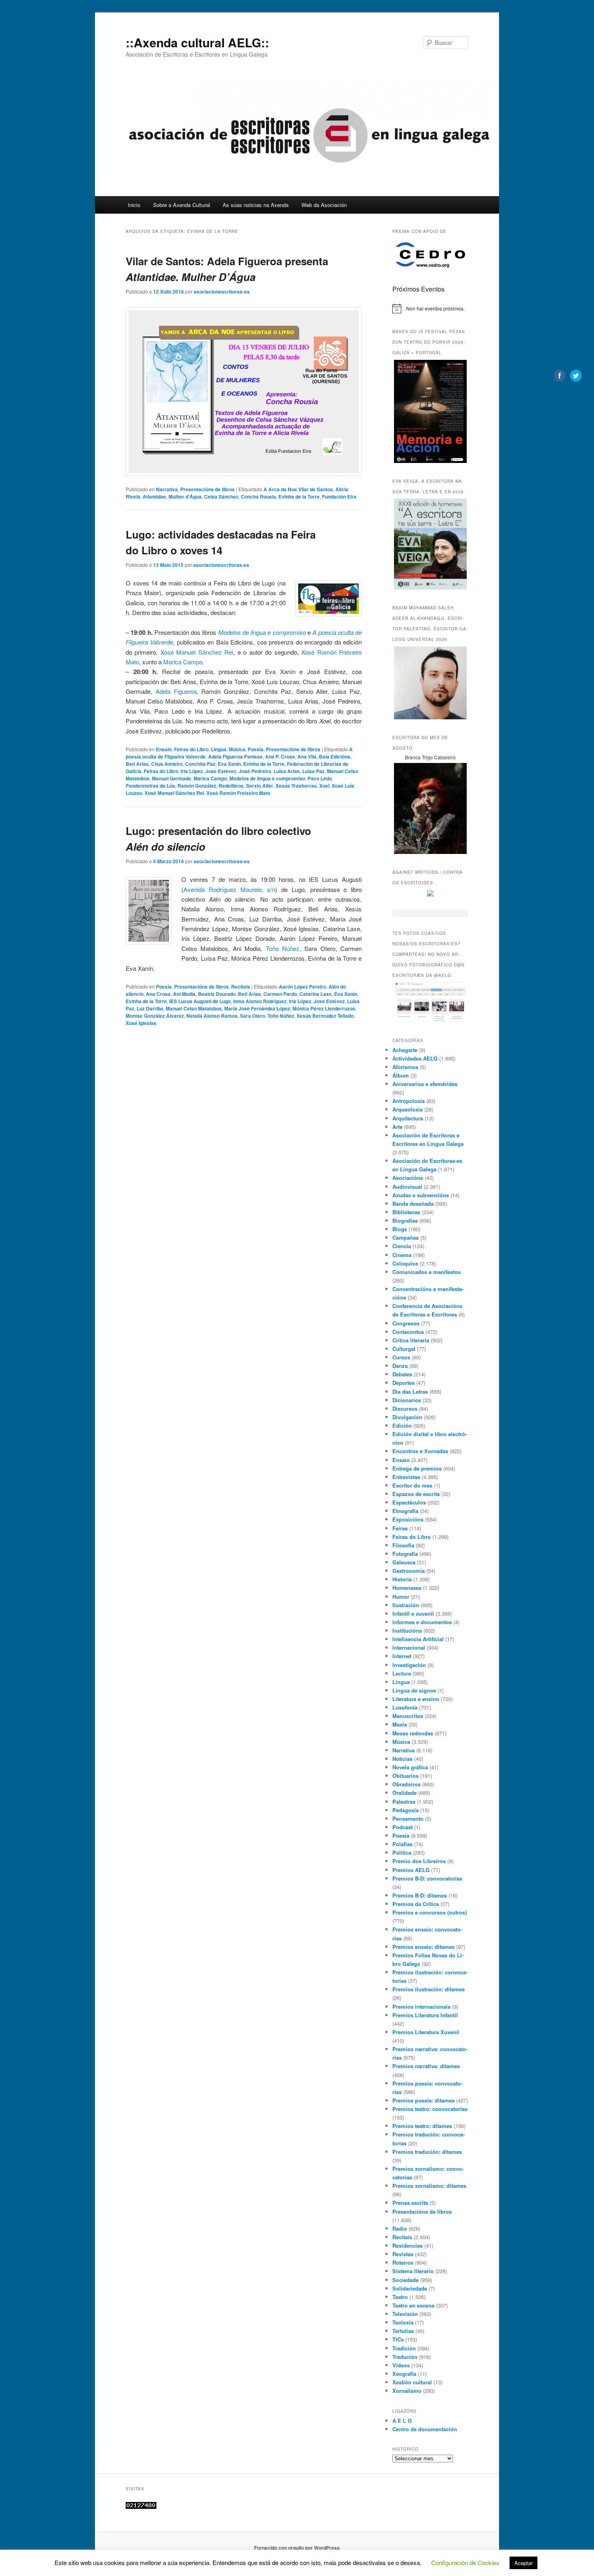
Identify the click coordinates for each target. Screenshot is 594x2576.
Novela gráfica (410, 1767)
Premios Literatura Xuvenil (426, 2032)
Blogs (400, 1229)
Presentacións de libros (207, 489)
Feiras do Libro (191, 749)
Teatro (400, 2297)
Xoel (324, 786)
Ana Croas (158, 994)
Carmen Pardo (280, 994)
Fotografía (405, 1554)
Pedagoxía (405, 1810)
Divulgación (407, 1417)
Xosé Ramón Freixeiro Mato (238, 793)
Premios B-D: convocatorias (427, 1878)
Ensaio (164, 749)
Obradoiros (407, 1784)
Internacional (409, 1647)
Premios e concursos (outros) (430, 1912)
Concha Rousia (258, 497)
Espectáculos (409, 1502)
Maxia (400, 1724)
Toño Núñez (283, 948)
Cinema (402, 1255)
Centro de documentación (425, 2429)
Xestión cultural (412, 2382)
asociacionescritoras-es (222, 292)
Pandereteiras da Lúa (150, 786)
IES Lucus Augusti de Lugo (200, 1001)
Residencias (408, 2245)
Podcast (402, 1827)
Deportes (403, 1383)
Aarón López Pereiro (302, 987)
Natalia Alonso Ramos (212, 1016)
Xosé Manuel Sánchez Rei (197, 652)
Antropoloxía (409, 1101)
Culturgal (404, 1349)
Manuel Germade (172, 778)
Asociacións (408, 1178)
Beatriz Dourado (217, 994)
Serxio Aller (260, 786)
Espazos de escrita (416, 1494)
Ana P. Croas (280, 757)
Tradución (405, 2357)
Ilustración (406, 1605)
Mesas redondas (413, 1733)
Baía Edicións (335, 757)
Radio (400, 2228)
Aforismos (405, 1067)
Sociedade (405, 2280)
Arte (397, 1127)
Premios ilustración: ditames (429, 1989)
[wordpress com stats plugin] (141, 2507)
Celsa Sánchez (221, 497)
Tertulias (403, 2331)
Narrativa (167, 489)
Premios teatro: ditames (422, 2126)
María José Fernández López (257, 1008)
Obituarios (405, 1776)
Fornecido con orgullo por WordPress (297, 2548)
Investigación (409, 1665)
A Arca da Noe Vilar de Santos (298, 489)
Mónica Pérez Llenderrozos (324, 1008)
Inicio (134, 205)
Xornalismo (407, 2391)
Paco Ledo (320, 778)
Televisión (405, 2314)
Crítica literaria (411, 1340)
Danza (400, 1366)
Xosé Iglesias (141, 1023)
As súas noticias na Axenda (256, 205)
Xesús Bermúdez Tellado (325, 1016)
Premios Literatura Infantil (425, 2015)
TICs (398, 2339)
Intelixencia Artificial (418, 1639)
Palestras (404, 1802)
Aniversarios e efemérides (425, 1084)
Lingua (219, 749)
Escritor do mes (412, 1485)
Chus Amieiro (167, 764)
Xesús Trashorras (296, 786)
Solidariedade (410, 2288)
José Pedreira (255, 771)
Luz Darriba (150, 1008)
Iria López (192, 771)
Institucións (407, 1630)
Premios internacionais (421, 2006)
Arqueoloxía (408, 1109)
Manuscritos (408, 1716)
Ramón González (197, 786)
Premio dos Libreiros (419, 1861)
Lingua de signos (414, 1690)
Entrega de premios (417, 1468)
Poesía (256, 749)
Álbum (401, 1075)
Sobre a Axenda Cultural (182, 205)
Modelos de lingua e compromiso (262, 632)
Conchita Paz (200, 764)
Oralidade (404, 1793)
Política (402, 1852)
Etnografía (405, 1511)
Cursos (401, 1357)
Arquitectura (408, 1118)
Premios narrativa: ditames (426, 2066)
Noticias (402, 1759)
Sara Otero (253, 1016)
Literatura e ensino (416, 1699)
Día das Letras (410, 1392)
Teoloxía (403, 2322)
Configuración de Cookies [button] (465, 2562)
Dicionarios (407, 1400)
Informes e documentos (422, 1622)
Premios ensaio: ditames (423, 1947)
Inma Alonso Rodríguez (260, 1001)
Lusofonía (405, 1707)
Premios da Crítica (416, 1904)
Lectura (402, 1673)
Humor (401, 1597)
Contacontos (408, 1332)
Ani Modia (184, 994)
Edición (402, 1425)
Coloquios (405, 1263)
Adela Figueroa (176, 691)
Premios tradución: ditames (427, 2152)
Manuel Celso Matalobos (194, 1008)
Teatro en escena (413, 2305)
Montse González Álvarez (155, 1016)
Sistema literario (413, 2271)
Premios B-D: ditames (420, 1895)
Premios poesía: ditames (423, 2100)
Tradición (404, 2348)
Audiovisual (407, 1187)
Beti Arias (137, 764)
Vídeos (401, 2365)
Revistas (403, 2254)
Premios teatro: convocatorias (430, 2109)
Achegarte (405, 1050)
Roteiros (403, 2262)
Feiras (400, 1528)
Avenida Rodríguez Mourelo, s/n (229, 889)
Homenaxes (407, 1588)
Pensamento (408, 1818)
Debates (402, 1374)
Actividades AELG (415, 1058)
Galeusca (404, 1562)
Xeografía (404, 2374)
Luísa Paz (313, 771)
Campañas (405, 1237)
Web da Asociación (324, 205)
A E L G (402, 2421)
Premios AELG (411, 1870)
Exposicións (408, 1519)
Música (237, 749)
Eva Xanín (229, 764)
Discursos (405, 1408)
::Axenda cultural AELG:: (197, 42)
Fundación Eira (339, 497)
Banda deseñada (413, 1203)
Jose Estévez (221, 771)
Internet (402, 1656)
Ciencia (402, 1246)
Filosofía (403, 1545)
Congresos (406, 1323)
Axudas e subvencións (421, 1195)
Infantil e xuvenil (413, 1613)
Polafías (402, 1844)
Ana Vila (307, 757)
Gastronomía (409, 1571)
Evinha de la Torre (299, 497)
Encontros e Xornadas (420, 1451)
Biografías (405, 1220)
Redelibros (231, 786)
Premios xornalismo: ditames (429, 2186)
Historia (402, 1579)
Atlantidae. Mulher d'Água (172, 497)
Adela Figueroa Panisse (235, 757)
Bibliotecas (406, 1212)
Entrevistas (406, 1477)
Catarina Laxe (316, 994)
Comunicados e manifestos (427, 1272)
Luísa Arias (287, 771)
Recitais (241, 987)
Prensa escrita (410, 2203)
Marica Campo (183, 662)
